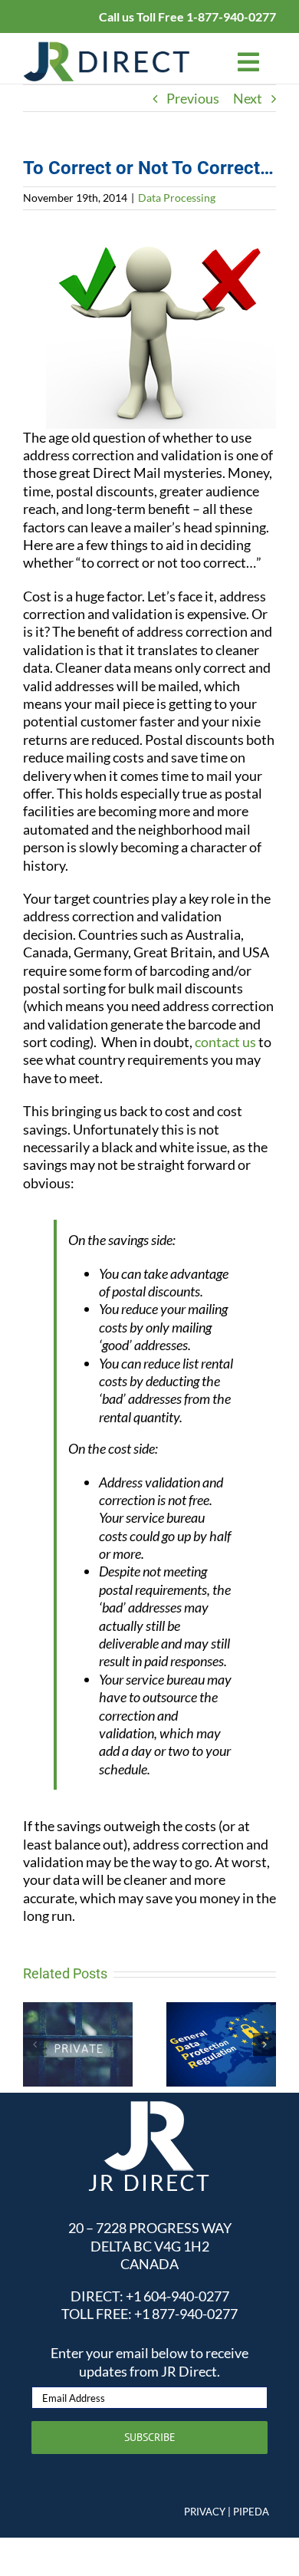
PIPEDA (251, 2512)
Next (248, 98)
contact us (225, 1042)
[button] (34, 2044)
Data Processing (177, 198)
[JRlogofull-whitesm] (149, 2107)
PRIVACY (205, 2512)
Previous (193, 98)
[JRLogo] (107, 48)
